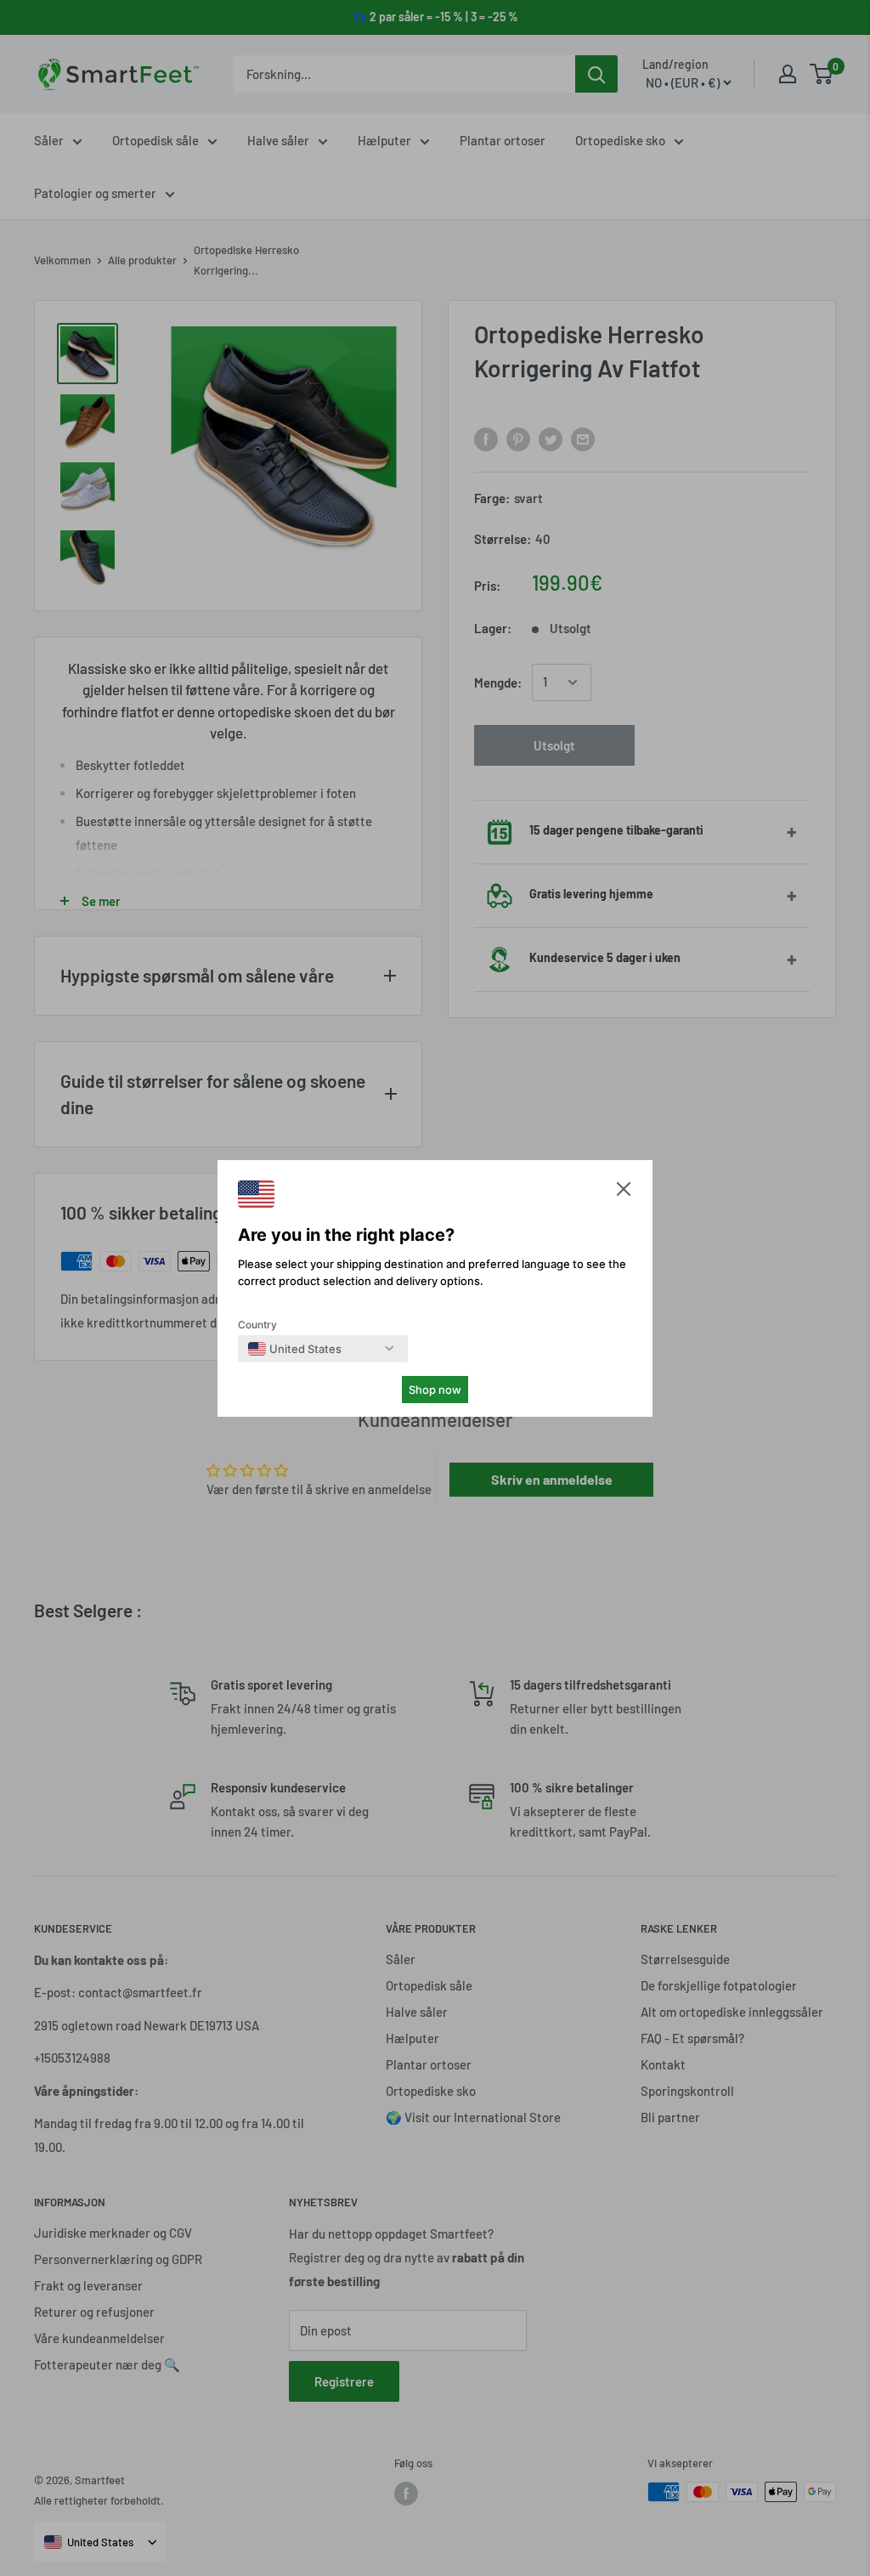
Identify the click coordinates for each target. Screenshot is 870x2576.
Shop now (435, 1390)
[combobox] (295, 1349)
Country (257, 1325)
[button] (624, 1193)
